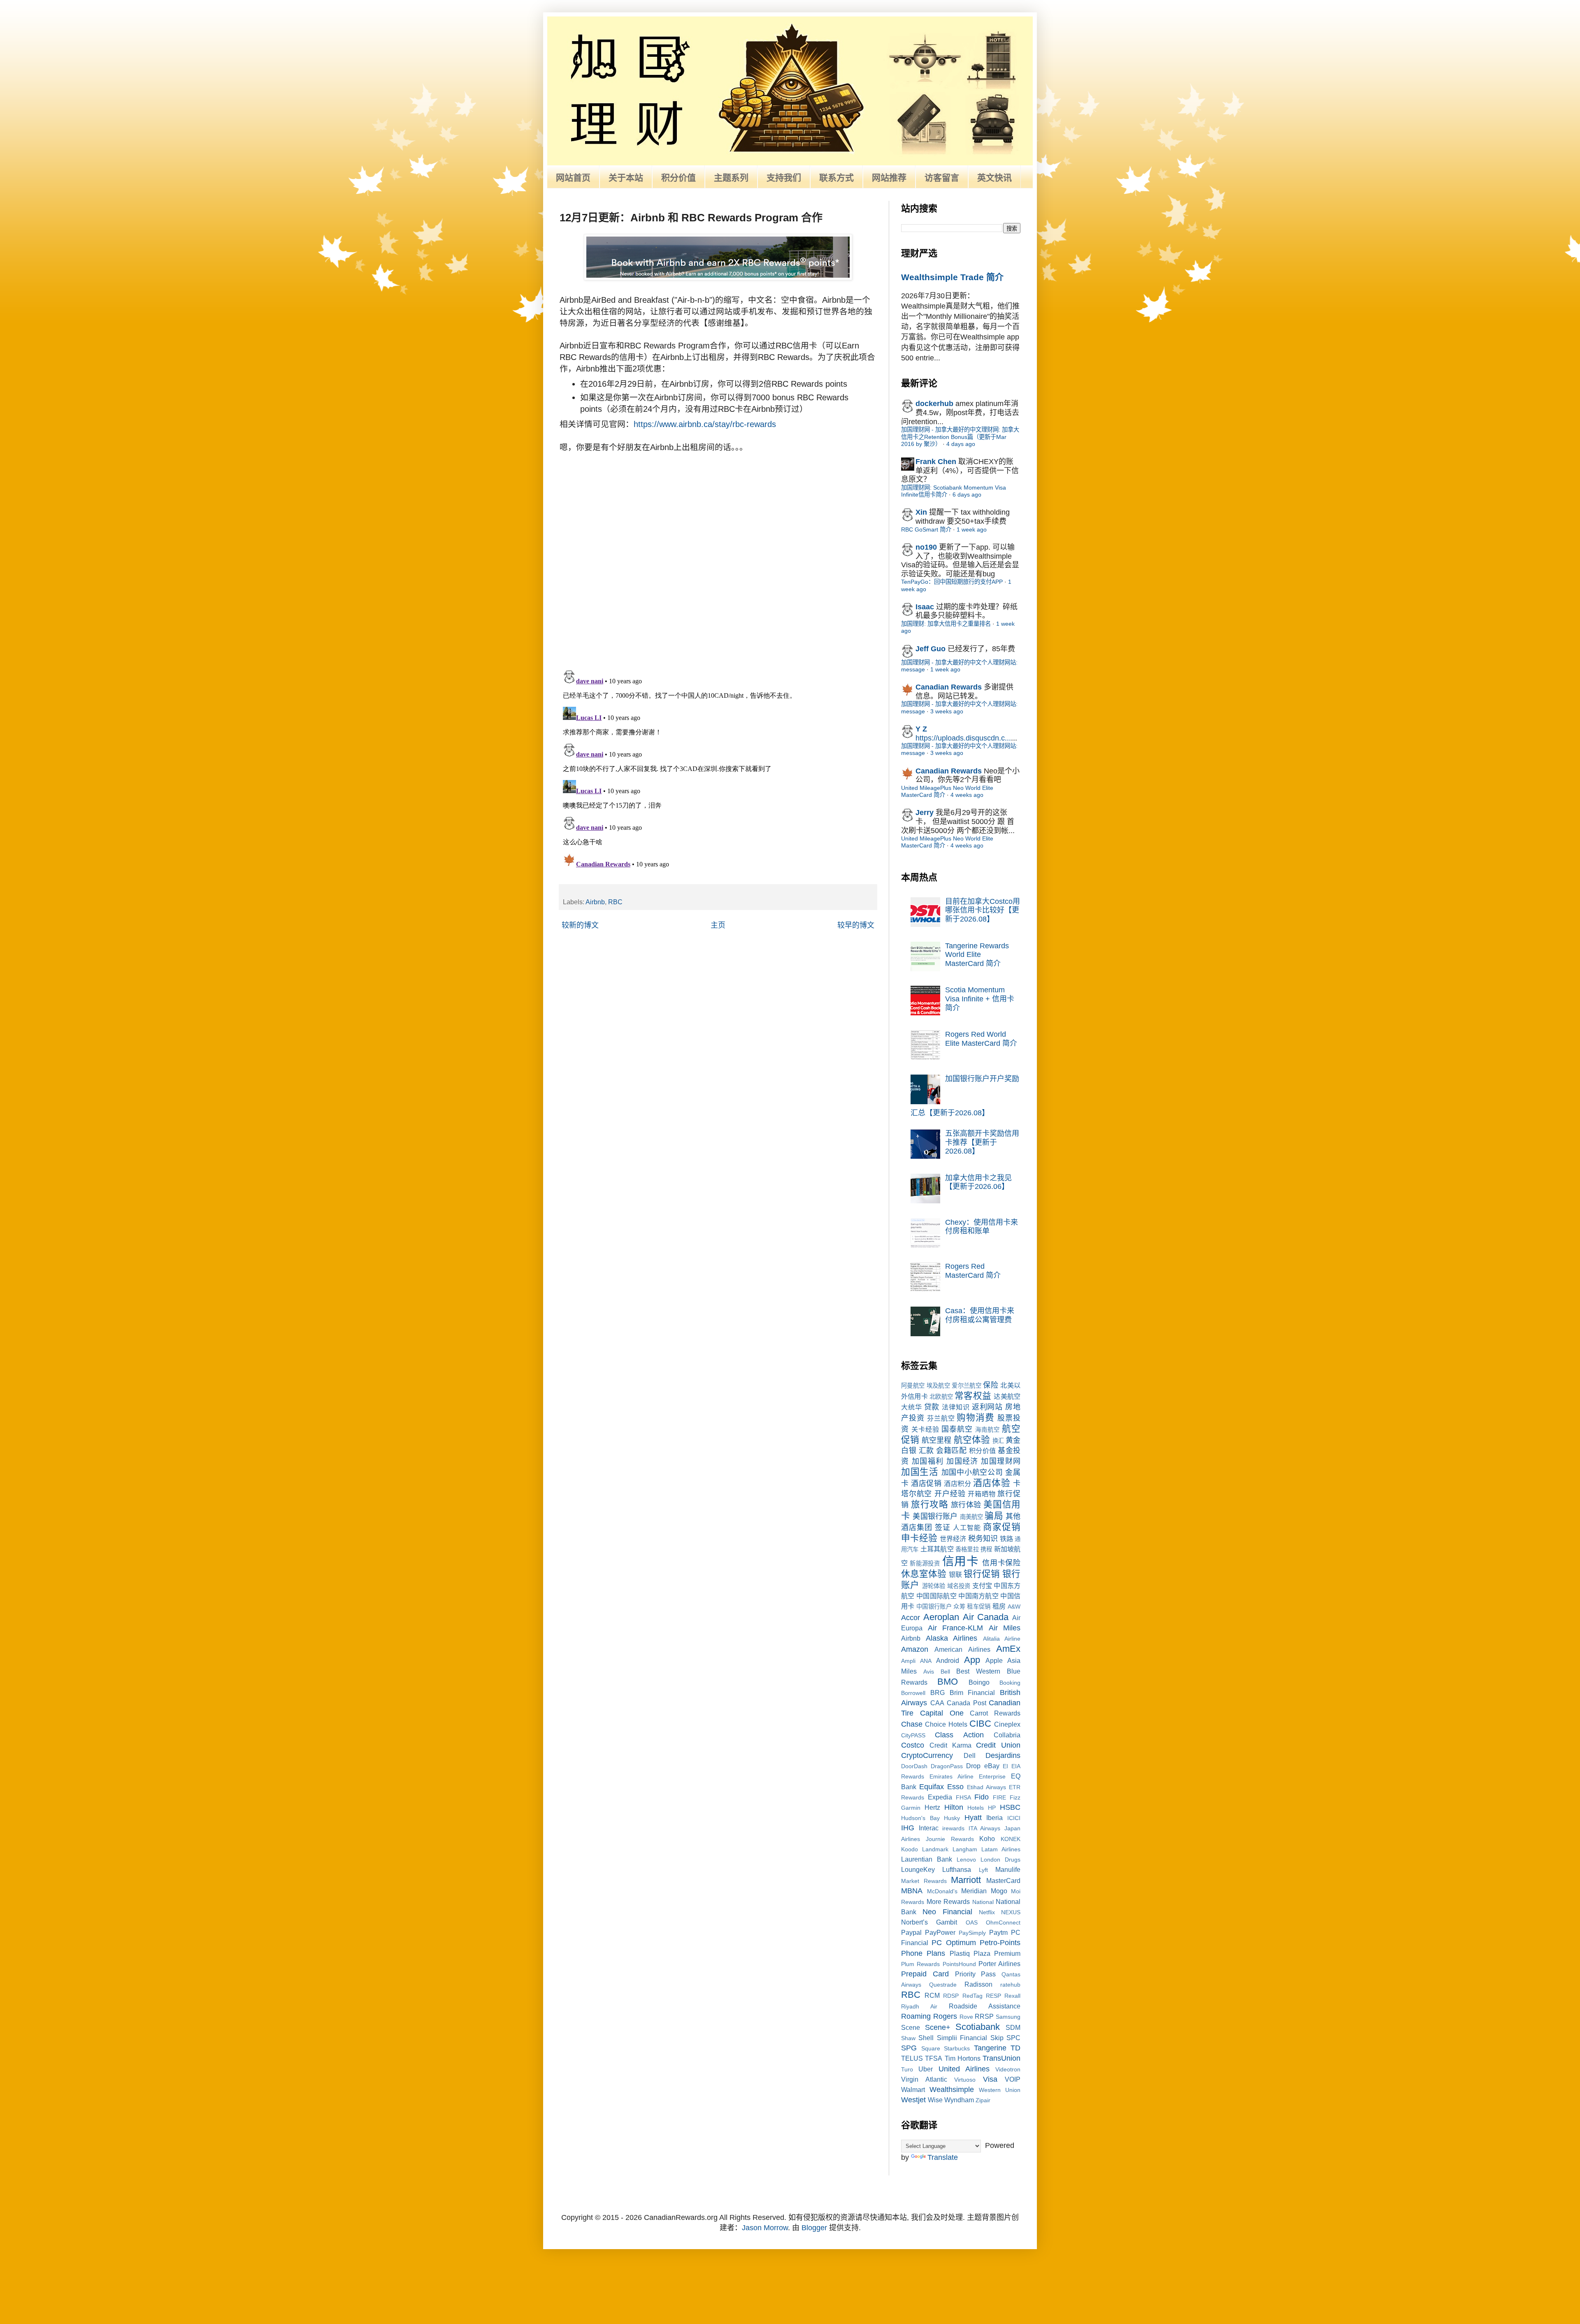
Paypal (911, 1932)
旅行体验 (966, 1505)
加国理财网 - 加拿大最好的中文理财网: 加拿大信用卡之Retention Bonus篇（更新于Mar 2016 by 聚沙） (960, 437)
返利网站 (987, 1407)
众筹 (959, 1607)
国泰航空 (957, 1429)
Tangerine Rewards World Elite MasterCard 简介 (977, 955)
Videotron (1008, 2069)
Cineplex (1007, 1724)
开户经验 (950, 1494)
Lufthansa (957, 1869)
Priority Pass (976, 1974)
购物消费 (976, 1417)
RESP (993, 1996)
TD (1015, 2048)
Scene (911, 2027)
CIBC (980, 1724)
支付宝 (982, 1586)
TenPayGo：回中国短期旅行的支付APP (952, 582)
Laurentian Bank (927, 1859)
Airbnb (595, 902)
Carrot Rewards (995, 1713)
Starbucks (957, 2048)
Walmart (913, 2090)
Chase (912, 1724)
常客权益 (973, 1396)
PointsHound (959, 1964)
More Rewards (948, 1901)
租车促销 (979, 1607)
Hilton (954, 1807)
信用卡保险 (1001, 1563)
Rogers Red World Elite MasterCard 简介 (981, 1039)
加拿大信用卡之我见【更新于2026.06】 (978, 1182)
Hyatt (973, 1818)
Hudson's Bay (920, 1818)
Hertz (932, 1807)
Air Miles (1005, 1628)
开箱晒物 (982, 1494)
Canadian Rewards (949, 687)
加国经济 (962, 1461)
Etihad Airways (986, 1787)
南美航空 (972, 1517)
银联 (955, 1574)
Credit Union (998, 1745)
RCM (932, 1995)
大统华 (912, 1407)
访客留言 (942, 178)
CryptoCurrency (927, 1755)
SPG (909, 2048)
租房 (999, 1606)
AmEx (1008, 1649)
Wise (935, 2100)
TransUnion (1001, 2058)
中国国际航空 (936, 1596)
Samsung (1008, 2017)
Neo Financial (947, 1912)
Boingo (979, 1682)
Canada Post (967, 1703)
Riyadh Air (919, 2006)
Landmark (935, 1849)
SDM (1013, 2027)
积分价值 (678, 178)
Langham (965, 1849)
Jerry (925, 813)
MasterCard (1003, 1881)
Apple (994, 1660)
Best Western (978, 1671)
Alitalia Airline (1002, 1639)
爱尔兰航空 (967, 1386)
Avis (929, 1672)
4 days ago (961, 444)
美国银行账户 (935, 1516)
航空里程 (936, 1440)
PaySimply (972, 1933)
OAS (972, 1922)
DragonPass (947, 1766)
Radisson (978, 1984)
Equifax (932, 1787)
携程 (986, 1549)
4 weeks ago (967, 795)
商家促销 (1002, 1527)
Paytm (998, 1932)
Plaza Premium (997, 1953)
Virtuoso (965, 2080)
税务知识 (983, 1539)
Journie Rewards (950, 1839)
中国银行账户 (934, 1607)
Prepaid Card (925, 1974)
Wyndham (959, 2100)
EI (1005, 1766)
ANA (926, 1661)
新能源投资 (925, 1563)
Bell (945, 1672)
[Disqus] (718, 556)
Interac (929, 1828)
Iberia (994, 1818)
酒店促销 (926, 1484)
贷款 (932, 1407)
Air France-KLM (956, 1628)
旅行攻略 (929, 1504)
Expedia (940, 1797)
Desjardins (1003, 1755)
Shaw (908, 2038)
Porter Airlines (999, 1964)
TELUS (912, 2058)
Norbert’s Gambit (929, 1922)
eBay (992, 1766)
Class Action (959, 1735)
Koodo (910, 1849)
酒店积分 (957, 1484)
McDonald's (942, 1891)
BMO (948, 1682)
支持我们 (784, 178)
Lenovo (966, 1860)
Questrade (943, 1985)
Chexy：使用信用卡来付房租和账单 (982, 1227)
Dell (970, 1755)
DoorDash (914, 1766)
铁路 (1006, 1539)
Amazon (915, 1649)
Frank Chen (936, 462)
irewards (953, 1828)
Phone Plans (923, 1953)
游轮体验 (934, 1586)
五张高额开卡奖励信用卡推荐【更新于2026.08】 (982, 1142)
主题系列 (731, 178)
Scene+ (938, 2027)
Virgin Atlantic (924, 2079)
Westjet (913, 2100)
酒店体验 (992, 1483)
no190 (926, 547)
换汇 (998, 1441)
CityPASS (913, 1735)
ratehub (1010, 1985)
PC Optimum (954, 1943)
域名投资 (959, 1586)
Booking (1010, 1683)
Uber (926, 2069)
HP (992, 1808)
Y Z (921, 729)
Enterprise (992, 1776)
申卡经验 (919, 1538)
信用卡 (961, 1561)
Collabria (1007, 1735)
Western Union (1000, 2090)
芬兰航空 (941, 1418)
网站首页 (573, 178)
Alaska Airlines (952, 1638)
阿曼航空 (913, 1386)
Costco (913, 1745)
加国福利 (928, 1461)
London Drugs (1000, 1860)
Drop (973, 1766)
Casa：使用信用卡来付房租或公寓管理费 (980, 1315)
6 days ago (967, 495)
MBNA (912, 1891)
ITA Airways (985, 1828)
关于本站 (626, 178)
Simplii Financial (962, 2038)
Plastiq (960, 1953)
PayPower (940, 1932)
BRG (938, 1693)
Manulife (1008, 1869)
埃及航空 (938, 1386)
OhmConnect (1003, 1922)
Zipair (983, 2100)
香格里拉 (967, 1549)
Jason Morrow (765, 2228)
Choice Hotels (946, 1724)
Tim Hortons (963, 2058)
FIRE (999, 1797)
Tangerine (990, 2048)
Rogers (945, 2016)
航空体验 (972, 1440)
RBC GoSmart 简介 (926, 529)
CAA (937, 1703)
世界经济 (953, 1539)
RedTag (972, 1996)
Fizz (1015, 1797)
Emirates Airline (951, 1776)
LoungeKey (918, 1869)
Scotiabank (978, 2027)
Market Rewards (924, 1881)
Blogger (814, 2228)
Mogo (999, 1891)
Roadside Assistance (985, 2006)
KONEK (1011, 1839)
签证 (943, 1528)
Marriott (966, 1880)
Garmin (911, 1808)
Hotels (976, 1808)
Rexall (1012, 1996)
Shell (926, 2038)
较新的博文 (580, 925)
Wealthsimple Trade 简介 (952, 277)
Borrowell (913, 1693)
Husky (952, 1818)
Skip (997, 2038)
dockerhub (934, 404)
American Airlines (962, 1649)
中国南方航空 (978, 1596)
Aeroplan (941, 1617)
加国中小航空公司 (972, 1472)
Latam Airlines (1001, 1849)
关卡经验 (925, 1429)
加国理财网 (1001, 1461)
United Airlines (964, 2069)
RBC (615, 902)
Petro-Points (1000, 1943)
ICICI (1014, 1818)
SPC (1013, 2038)
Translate (943, 2157)
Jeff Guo (931, 649)
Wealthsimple (952, 2090)
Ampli (908, 1661)
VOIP (1013, 2079)
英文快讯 (994, 178)
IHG (908, 1828)
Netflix (987, 1912)
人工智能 (967, 1528)
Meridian (974, 1891)
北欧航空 (941, 1397)
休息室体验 (924, 1574)
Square (931, 2048)
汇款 (926, 1451)
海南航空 (987, 1430)
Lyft (983, 1870)
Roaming (916, 2016)
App (972, 1660)
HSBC (1010, 1807)
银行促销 (982, 1574)
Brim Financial (972, 1693)
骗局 (994, 1516)
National (983, 1902)
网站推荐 (889, 178)
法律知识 (956, 1407)
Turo (907, 2069)
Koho (987, 1839)
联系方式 (836, 178)
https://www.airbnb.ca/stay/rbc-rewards (705, 424)
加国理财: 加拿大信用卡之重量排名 (946, 624)
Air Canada (986, 1617)
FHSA (963, 1797)
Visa (990, 2079)
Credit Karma (950, 1745)
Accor (911, 1618)
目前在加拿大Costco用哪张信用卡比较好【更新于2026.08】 (983, 910)
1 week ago (972, 529)
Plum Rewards (920, 1964)
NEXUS (1011, 1912)
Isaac (925, 607)
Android (948, 1660)
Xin (921, 512)
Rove (966, 2017)
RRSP (984, 2016)
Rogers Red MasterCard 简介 (973, 1271)
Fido (982, 1797)
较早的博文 (856, 925)
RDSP (951, 1996)
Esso (955, 1787)
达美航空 (1007, 1396)
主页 (718, 925)
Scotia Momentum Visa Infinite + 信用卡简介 (980, 999)
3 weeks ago (947, 711)
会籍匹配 (951, 1451)
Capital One (942, 1713)
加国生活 (920, 1472)
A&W (1014, 1607)
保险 (991, 1385)
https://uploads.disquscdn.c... (963, 738)
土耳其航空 (937, 1549)
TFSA (934, 2058)
